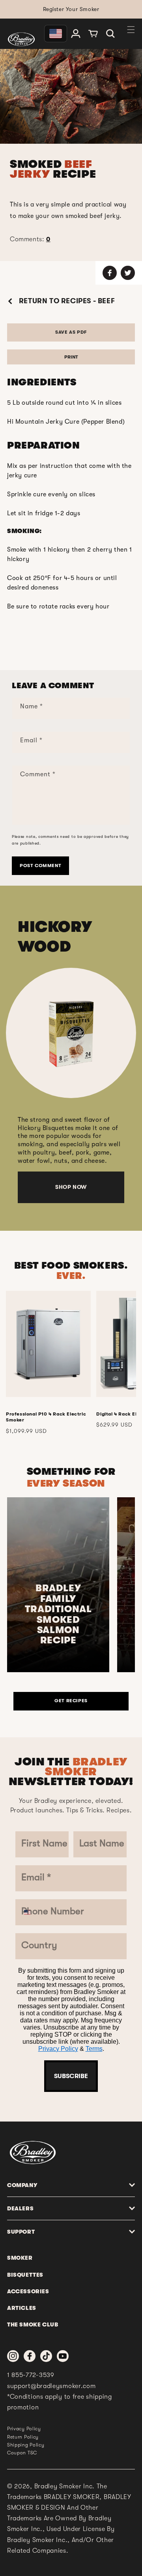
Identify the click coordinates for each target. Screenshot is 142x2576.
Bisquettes (25, 2275)
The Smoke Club (33, 2324)
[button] (110, 34)
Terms (94, 2049)
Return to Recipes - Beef (66, 301)
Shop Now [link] (71, 1187)
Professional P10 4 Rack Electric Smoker (46, 1417)
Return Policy (23, 2437)
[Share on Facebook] (110, 273)
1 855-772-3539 (31, 2375)
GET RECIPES (71, 1701)
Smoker (20, 2258)
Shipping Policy (26, 2445)
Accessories (28, 2291)
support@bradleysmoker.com (51, 2386)
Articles (22, 2308)
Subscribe (71, 2076)
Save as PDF (71, 332)
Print (71, 357)
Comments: (30, 239)
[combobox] (30, 1912)
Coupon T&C (22, 2453)
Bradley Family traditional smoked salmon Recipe (58, 1614)
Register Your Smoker (71, 9)
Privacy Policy (58, 2049)
